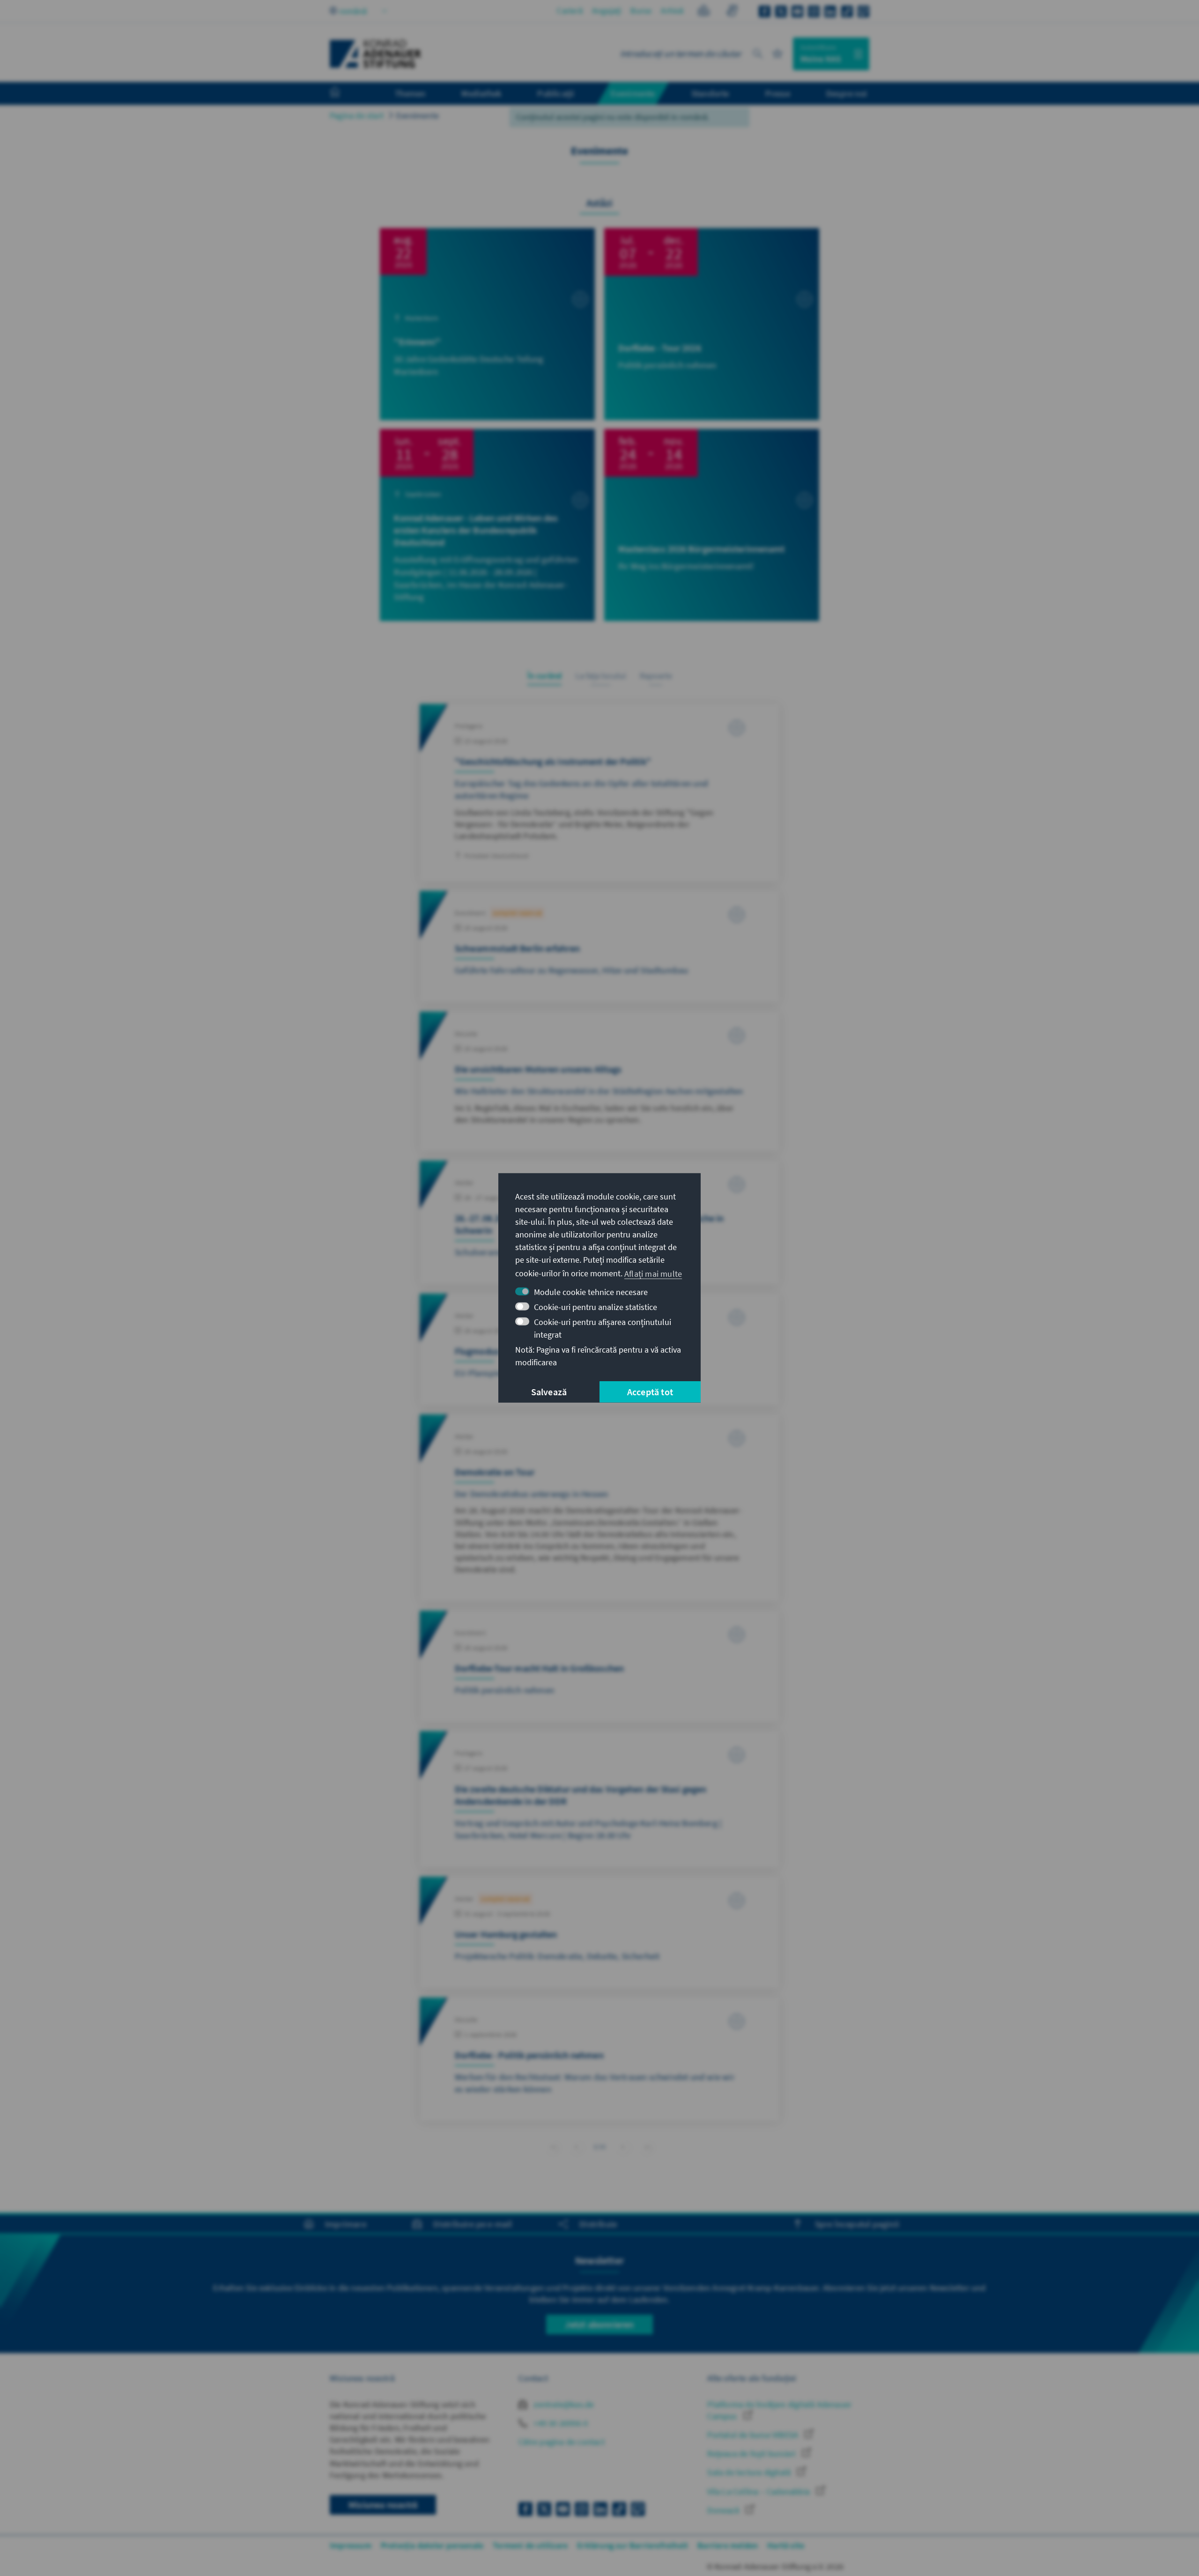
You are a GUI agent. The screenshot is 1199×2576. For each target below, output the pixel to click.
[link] (576, 2147)
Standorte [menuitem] (710, 93)
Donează (724, 2510)
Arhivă (672, 11)
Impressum (351, 2545)
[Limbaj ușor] (704, 12)
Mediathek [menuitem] (481, 93)
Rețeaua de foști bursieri (752, 2454)
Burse (641, 11)
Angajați (607, 11)
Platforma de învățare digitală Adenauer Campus (779, 2410)
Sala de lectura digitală (750, 2472)
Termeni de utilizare (530, 2545)
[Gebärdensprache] (732, 12)
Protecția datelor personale (432, 2545)
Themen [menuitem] (410, 93)
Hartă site (786, 2545)
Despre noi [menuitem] (847, 93)
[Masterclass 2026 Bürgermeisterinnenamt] (712, 525)
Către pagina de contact (562, 2442)
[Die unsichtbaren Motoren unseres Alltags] (599, 1081)
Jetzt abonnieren (599, 2324)
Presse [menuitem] (778, 93)
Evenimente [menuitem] (633, 93)
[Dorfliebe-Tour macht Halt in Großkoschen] (599, 1666)
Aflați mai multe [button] (653, 1273)
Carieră (570, 11)
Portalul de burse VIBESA (754, 2435)
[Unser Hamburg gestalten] (599, 1932)
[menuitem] (344, 94)
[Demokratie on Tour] (599, 1508)
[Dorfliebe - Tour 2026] (712, 324)
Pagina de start (357, 115)
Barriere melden (728, 2545)
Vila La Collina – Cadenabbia (759, 2491)
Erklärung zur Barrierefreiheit (633, 2545)
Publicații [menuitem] (556, 93)
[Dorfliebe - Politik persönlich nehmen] (599, 2059)
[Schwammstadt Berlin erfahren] (599, 947)
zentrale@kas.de (563, 2404)
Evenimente (418, 115)
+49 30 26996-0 (560, 2423)
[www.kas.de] (376, 54)
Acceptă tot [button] (650, 1392)
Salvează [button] (549, 1392)
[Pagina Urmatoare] (623, 2147)
